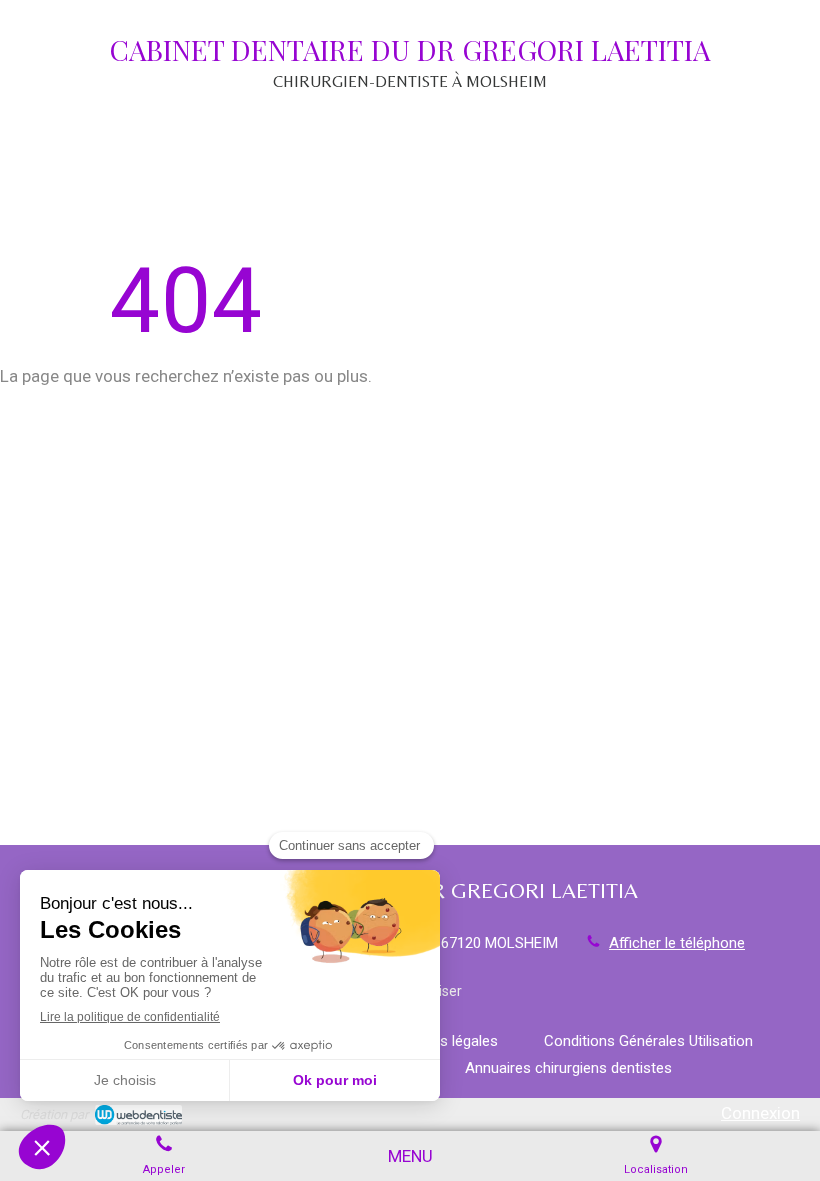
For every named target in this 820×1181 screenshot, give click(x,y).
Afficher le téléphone (677, 943)
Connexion (760, 1113)
